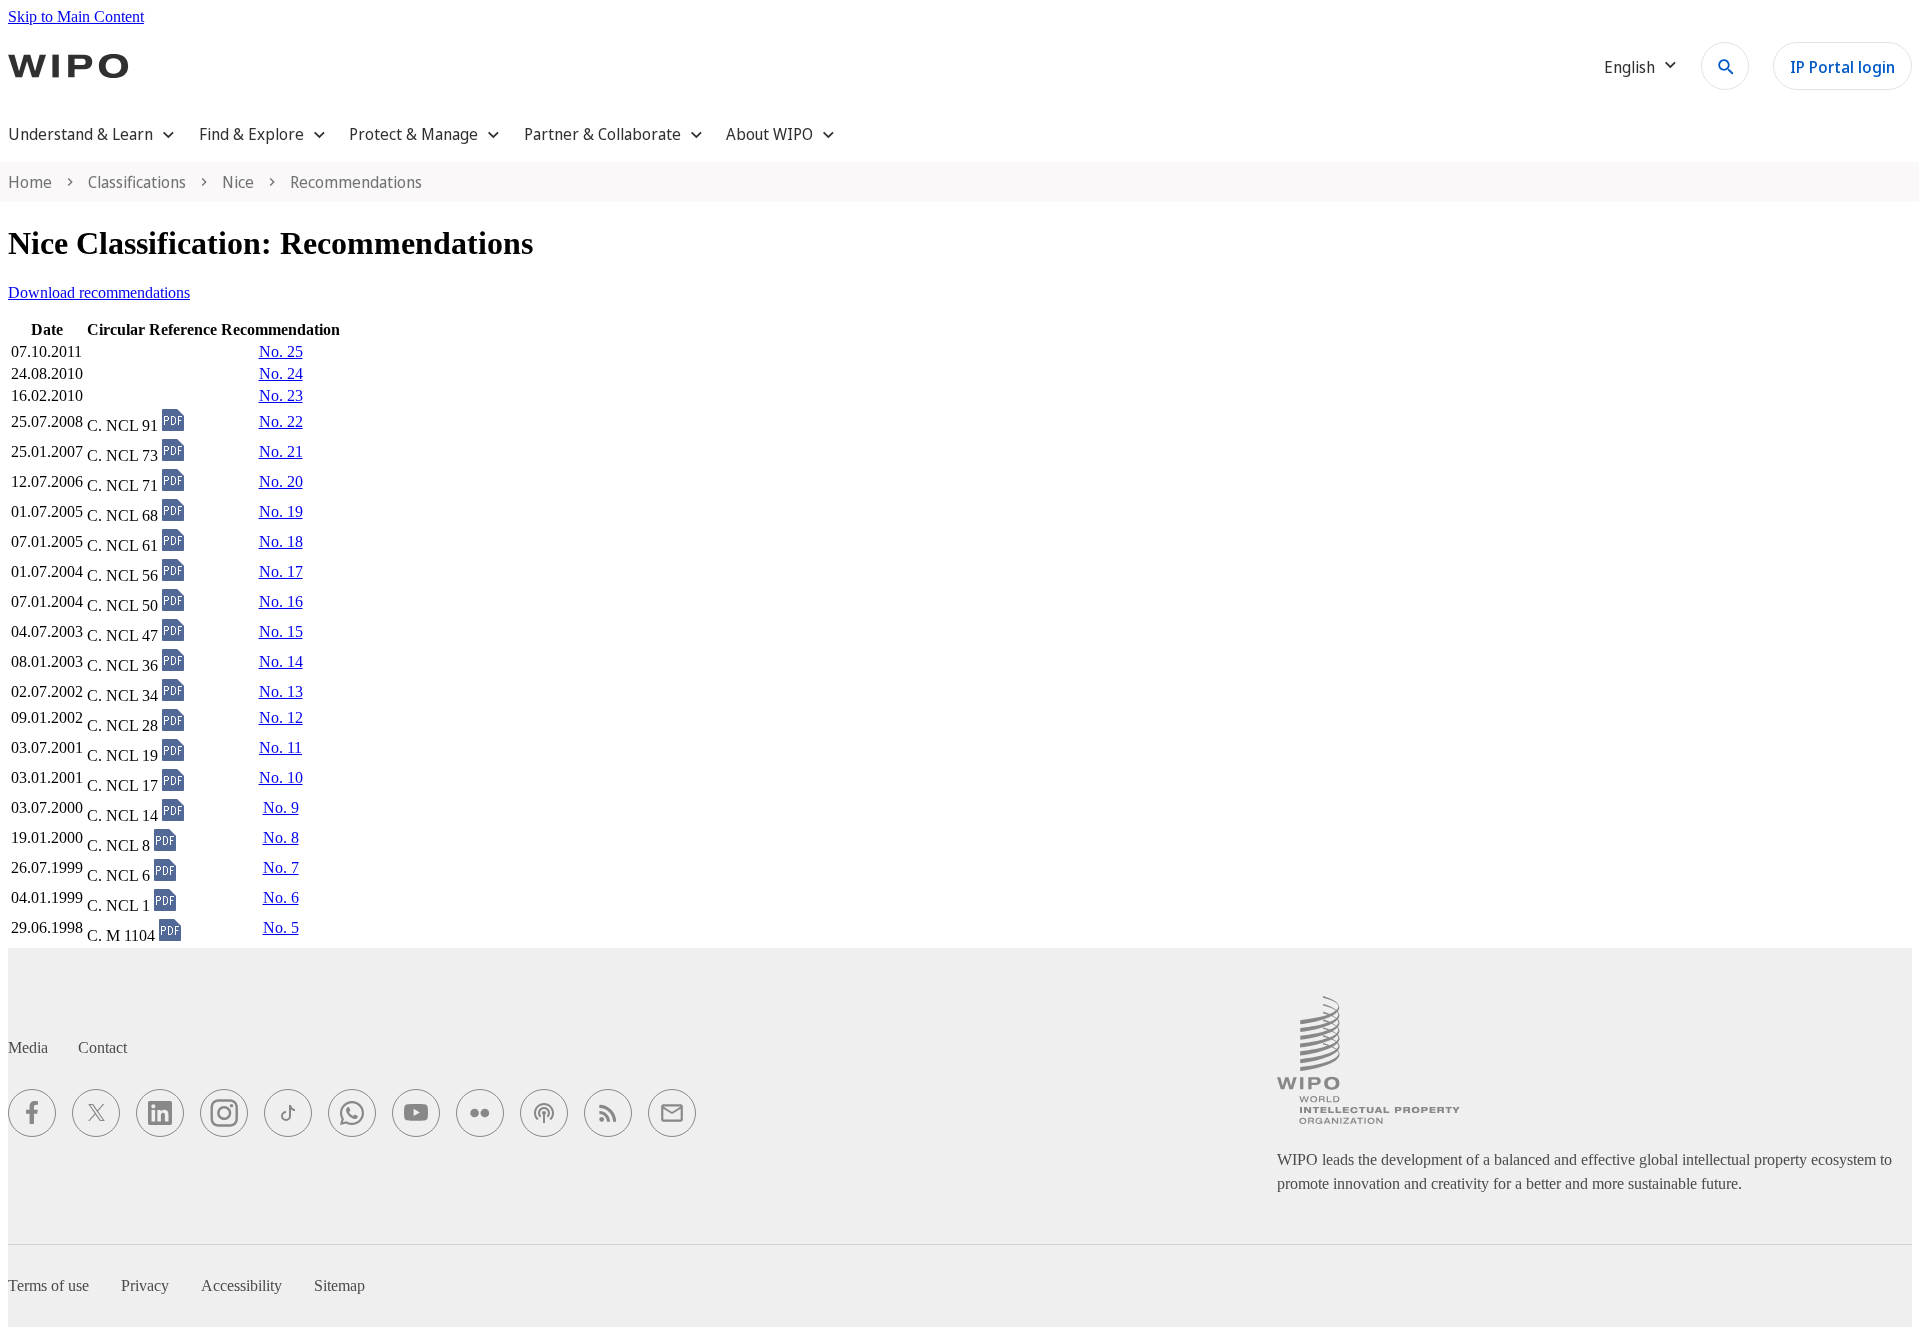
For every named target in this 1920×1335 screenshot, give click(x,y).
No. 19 (281, 511)
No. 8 (281, 837)
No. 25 (281, 351)
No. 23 (281, 395)
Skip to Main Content (76, 16)
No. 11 (280, 747)
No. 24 (281, 373)
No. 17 (281, 571)
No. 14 (281, 661)
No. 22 (281, 421)
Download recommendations (99, 292)
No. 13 (281, 691)
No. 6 (281, 897)
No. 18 (281, 541)
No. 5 (281, 927)
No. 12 (281, 717)
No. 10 (281, 777)
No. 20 (281, 481)
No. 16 (281, 601)
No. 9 (281, 807)
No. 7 (281, 867)
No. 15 (281, 631)
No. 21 (281, 451)
